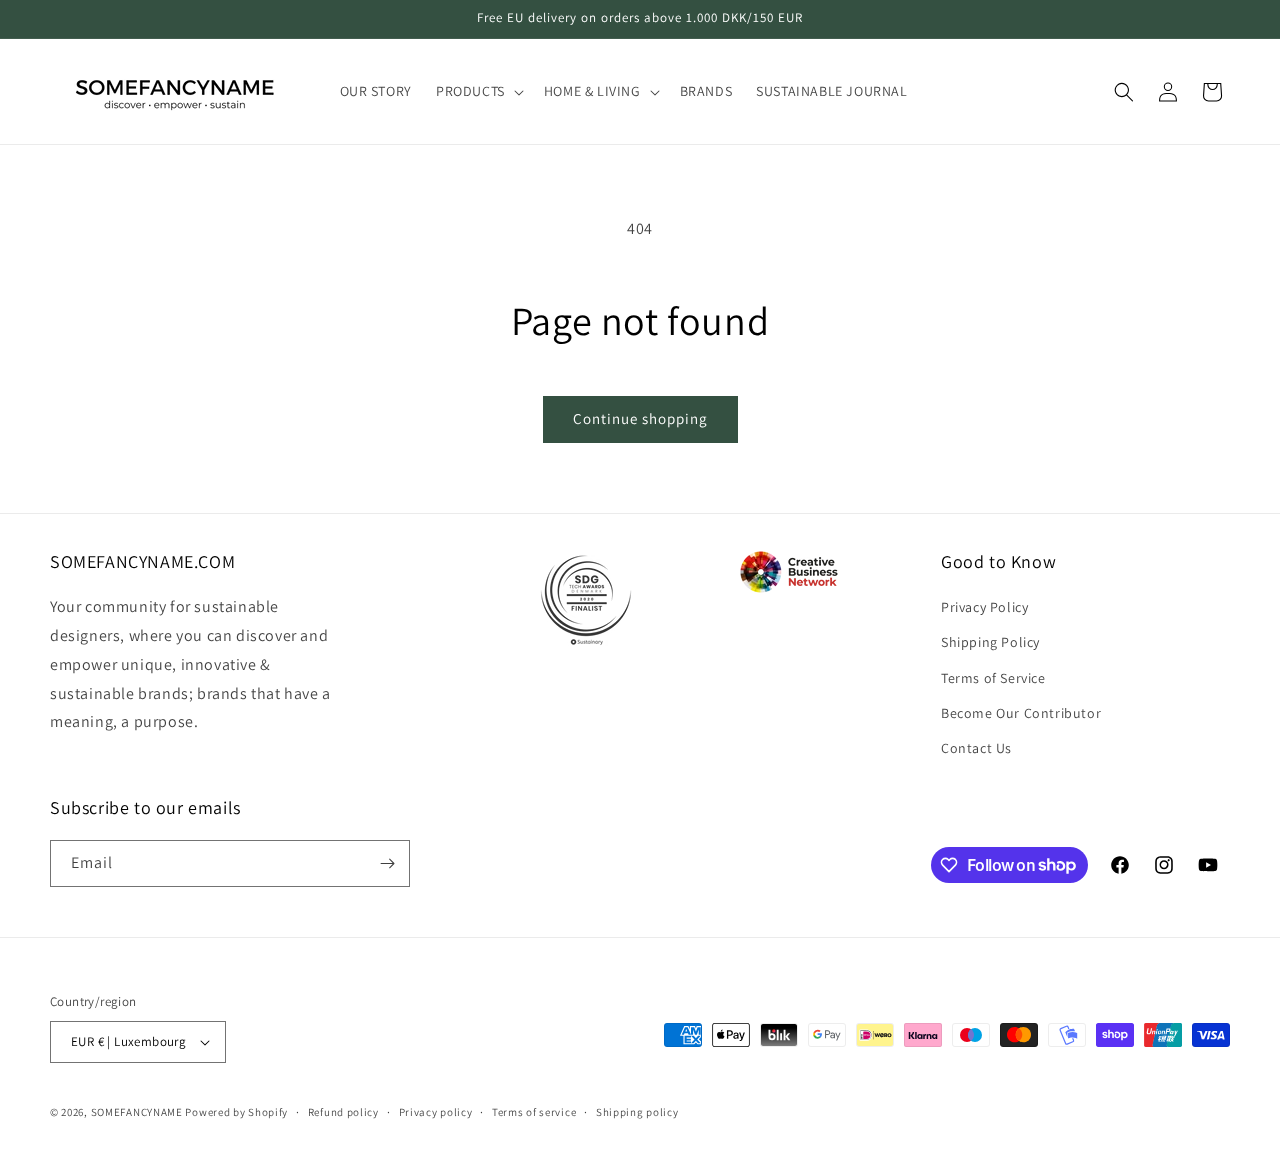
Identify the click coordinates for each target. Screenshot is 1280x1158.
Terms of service (534, 1112)
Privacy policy (436, 1112)
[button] (478, 91)
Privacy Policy (984, 607)
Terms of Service (993, 678)
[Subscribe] (387, 863)
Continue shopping (640, 418)
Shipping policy (637, 1112)
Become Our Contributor (1021, 713)
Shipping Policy (990, 642)
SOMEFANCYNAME (137, 1112)
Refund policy (343, 1112)
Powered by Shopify (236, 1112)
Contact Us (976, 748)
